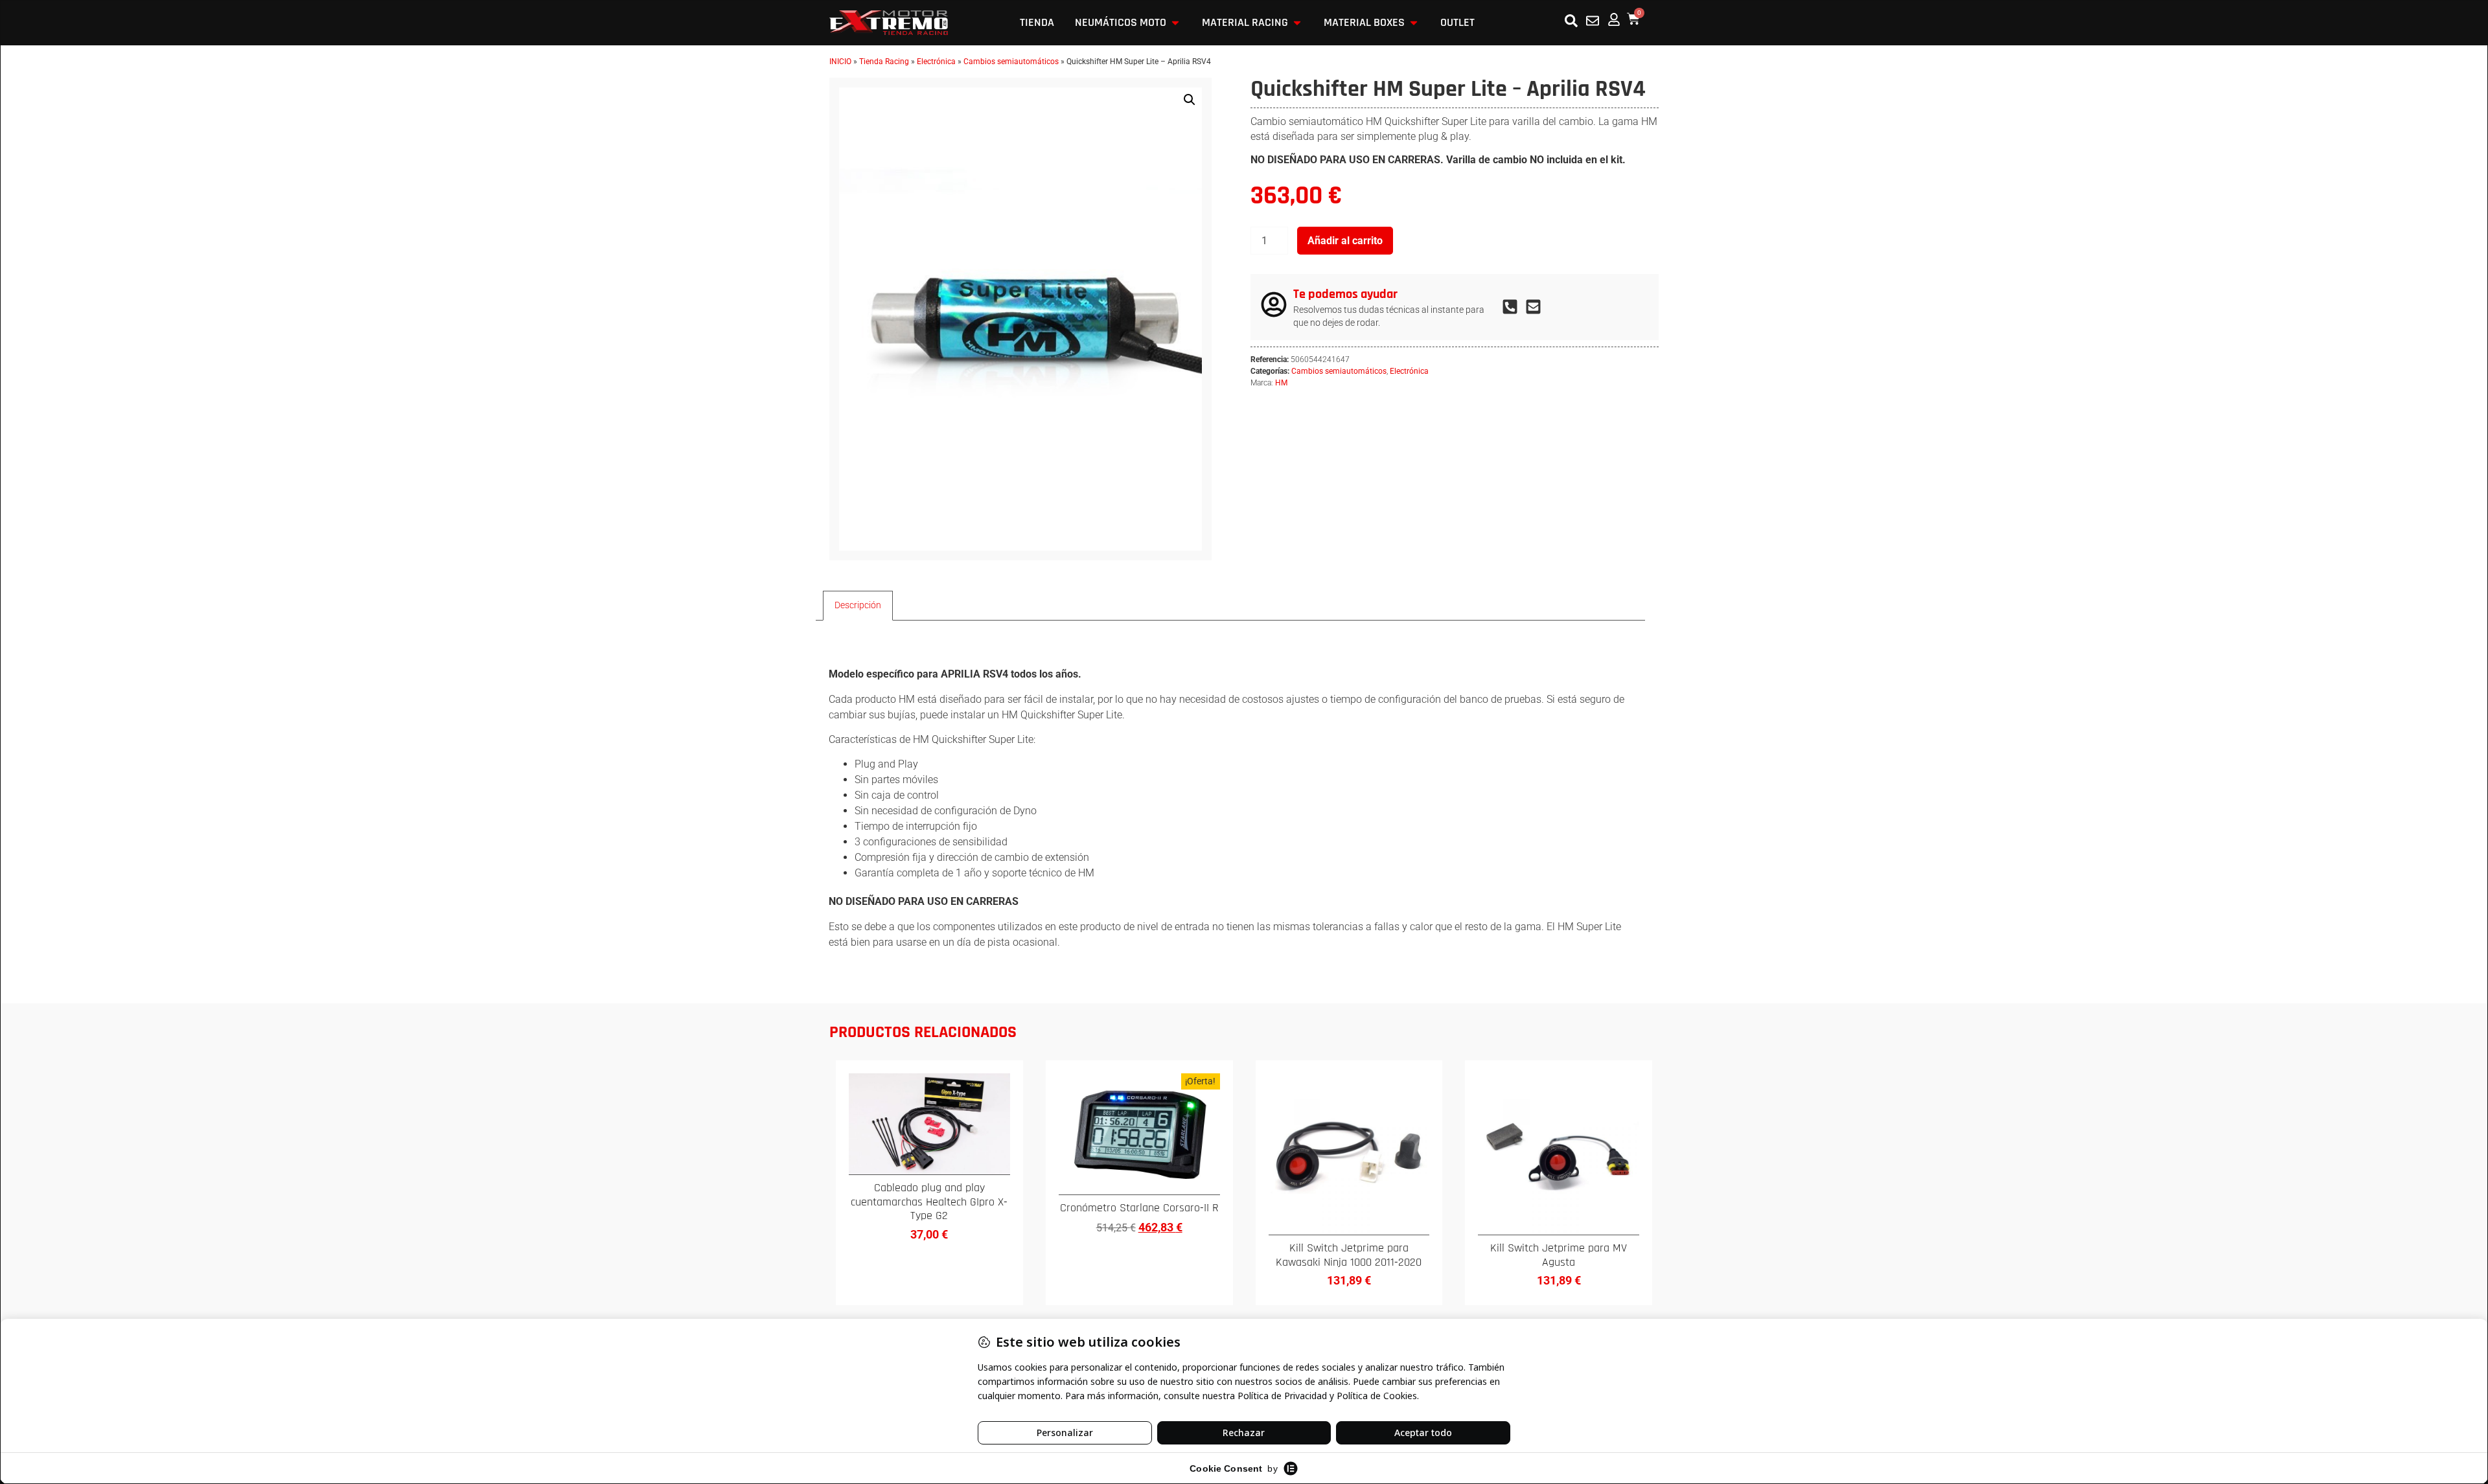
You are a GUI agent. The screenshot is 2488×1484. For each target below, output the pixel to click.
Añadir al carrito (1345, 241)
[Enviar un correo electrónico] (1537, 307)
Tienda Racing (884, 62)
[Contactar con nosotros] (1593, 21)
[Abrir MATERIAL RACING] (1297, 23)
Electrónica (936, 62)
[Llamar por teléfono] (1514, 307)
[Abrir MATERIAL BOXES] (1414, 23)
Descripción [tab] (858, 605)
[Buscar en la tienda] (1571, 21)
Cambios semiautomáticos (1011, 62)
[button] (1190, 100)
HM (1281, 383)
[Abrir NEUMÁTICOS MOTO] (1175, 23)
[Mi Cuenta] (1614, 19)
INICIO (840, 62)
